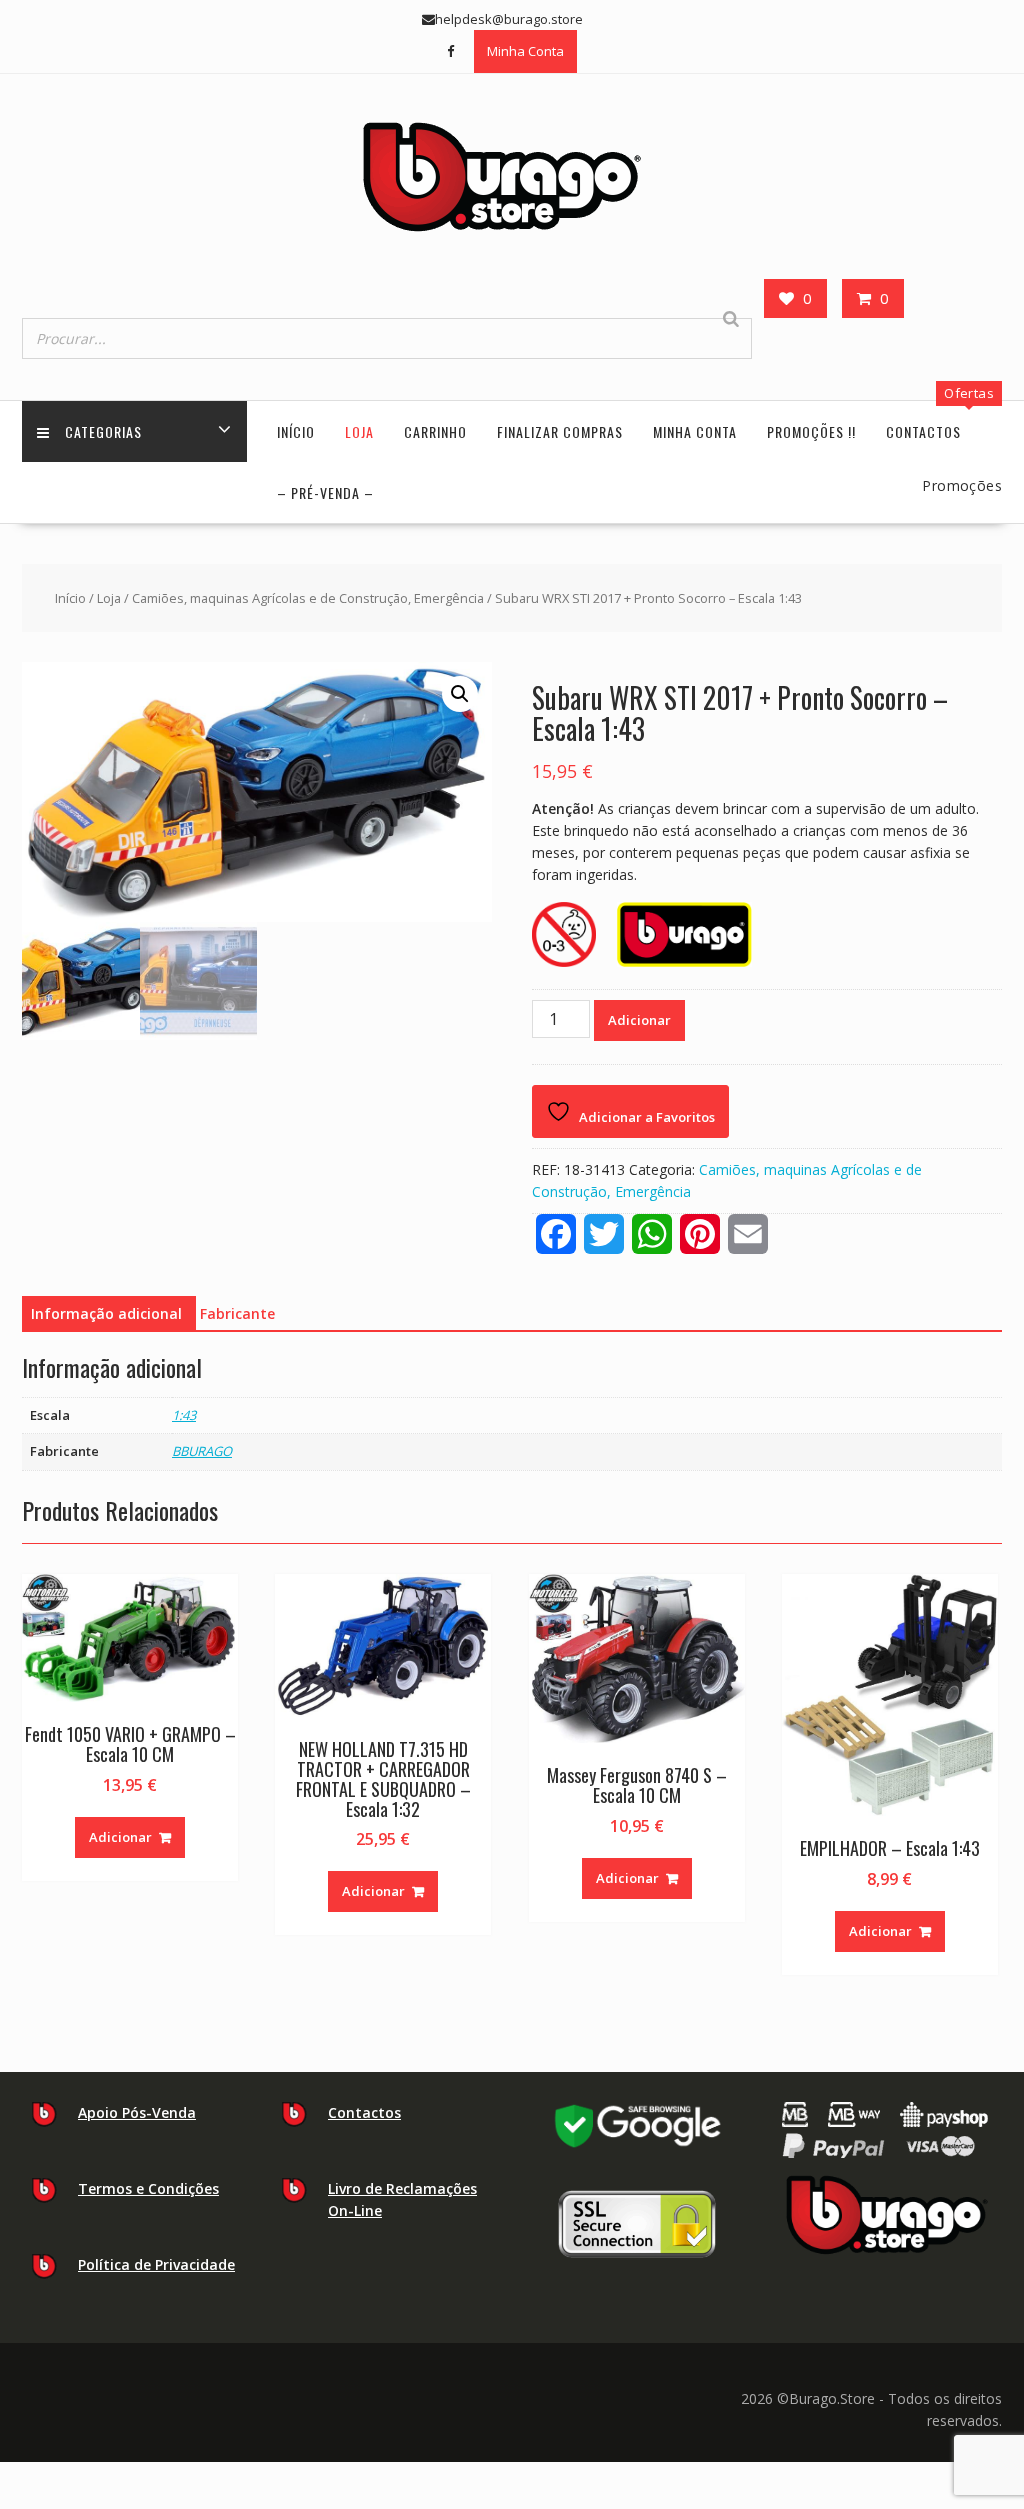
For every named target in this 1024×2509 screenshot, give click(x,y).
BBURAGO (202, 1451)
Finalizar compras (560, 431)
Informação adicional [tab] (106, 1313)
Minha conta (695, 431)
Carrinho (435, 431)
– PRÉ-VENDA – (325, 492)
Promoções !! (811, 431)
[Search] (731, 319)
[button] (460, 694)
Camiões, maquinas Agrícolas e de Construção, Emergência (308, 598)
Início (296, 431)
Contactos (923, 431)
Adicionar (639, 1020)
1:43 (184, 1415)
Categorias (103, 431)
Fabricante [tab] (237, 1313)
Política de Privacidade (156, 2264)
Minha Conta (525, 51)
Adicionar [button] (120, 1837)
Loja (359, 431)
